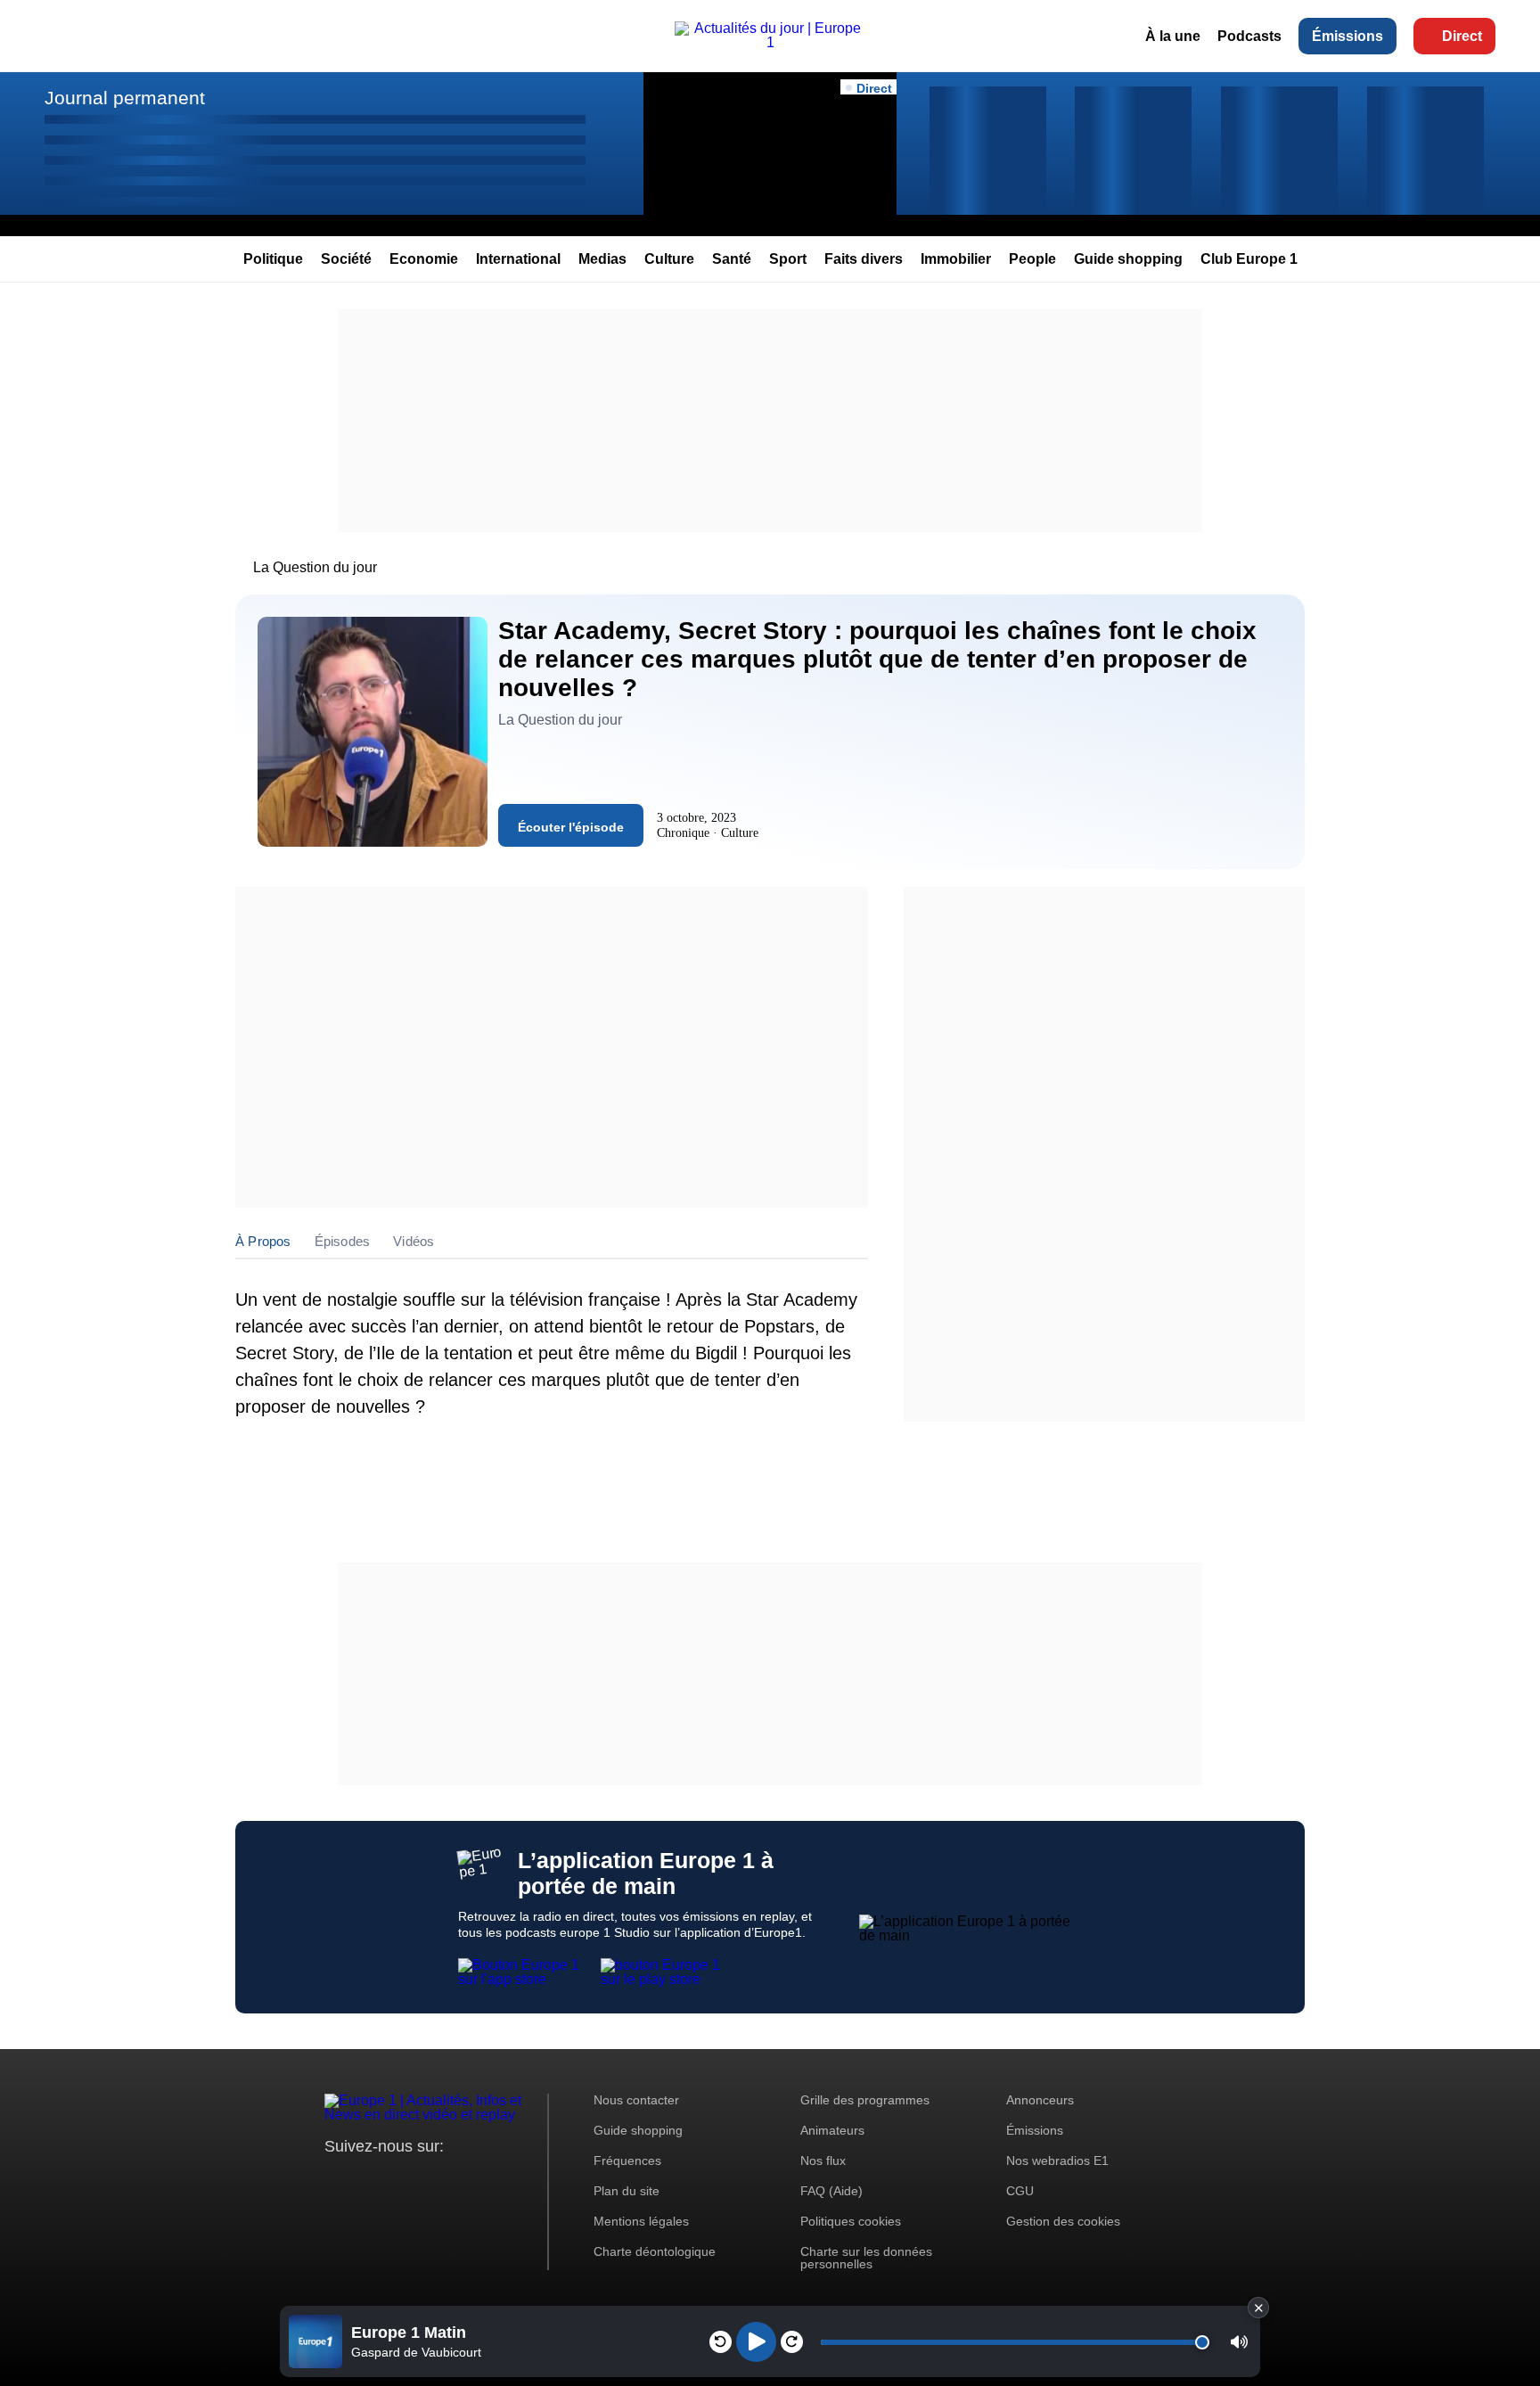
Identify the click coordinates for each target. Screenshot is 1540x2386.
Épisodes (343, 1241)
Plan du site (627, 2191)
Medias (602, 259)
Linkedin (487, 2180)
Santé (732, 259)
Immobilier (956, 259)
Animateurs (832, 2130)
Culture (669, 259)
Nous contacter (636, 2100)
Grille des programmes (865, 2100)
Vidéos (414, 1241)
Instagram (366, 2180)
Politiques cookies (851, 2221)
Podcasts (1249, 36)
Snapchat (457, 2180)
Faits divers (864, 259)
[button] (1239, 2342)
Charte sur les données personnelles (866, 2258)
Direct (1462, 36)
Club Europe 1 (1249, 259)
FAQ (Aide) (831, 2191)
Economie (424, 259)
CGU (1020, 2191)
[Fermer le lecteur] (1258, 2308)
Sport (788, 259)
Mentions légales (641, 2221)
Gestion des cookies (1063, 2221)
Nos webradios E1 (1057, 2161)
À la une (1173, 36)
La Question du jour (315, 567)
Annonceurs (1040, 2100)
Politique (273, 259)
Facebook (396, 2180)
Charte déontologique (655, 2251)
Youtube (426, 2180)
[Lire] (756, 2342)
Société (346, 259)
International (518, 259)
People (1032, 259)
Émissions (1347, 36)
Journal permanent (125, 98)
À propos (263, 1241)
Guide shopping (1128, 259)
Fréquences (627, 2161)
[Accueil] (770, 42)
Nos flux (823, 2161)
